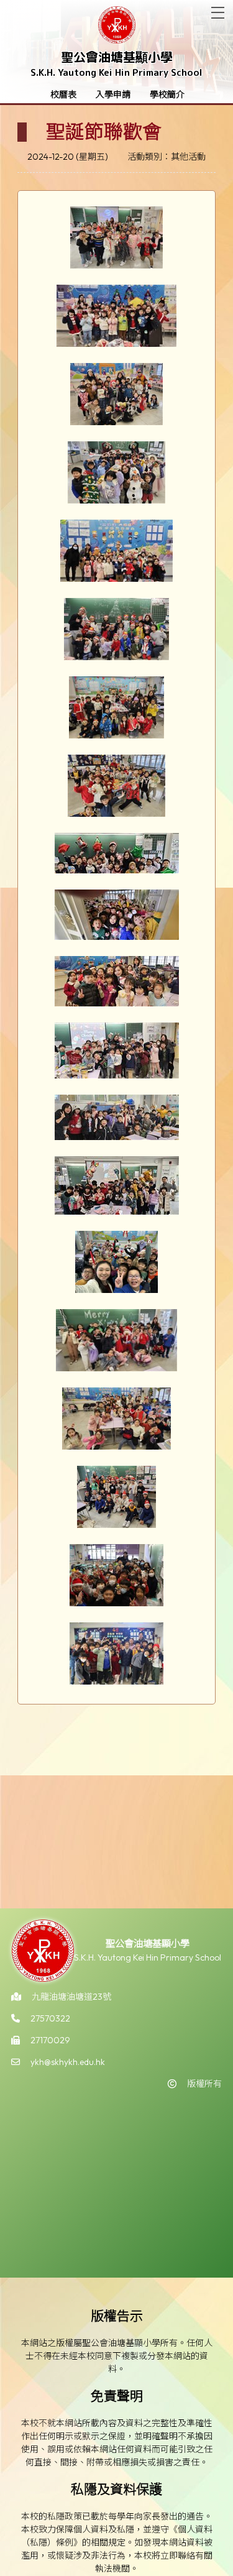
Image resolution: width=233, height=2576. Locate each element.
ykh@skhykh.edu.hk (68, 2062)
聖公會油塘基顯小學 (117, 57)
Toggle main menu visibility (218, 13)
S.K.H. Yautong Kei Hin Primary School (116, 72)
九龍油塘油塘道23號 (71, 1997)
